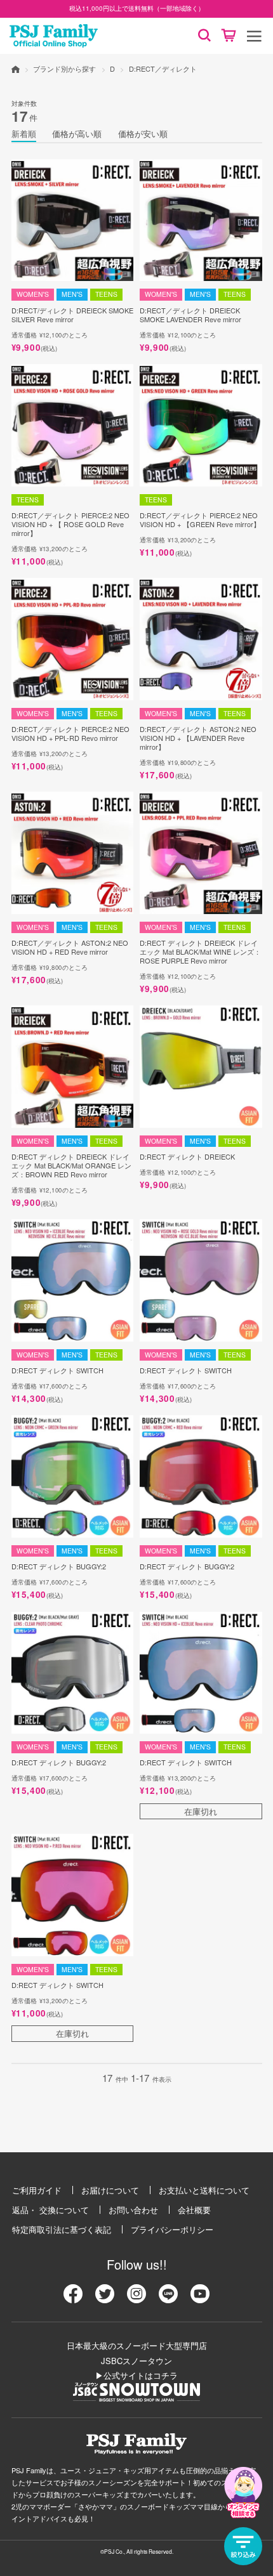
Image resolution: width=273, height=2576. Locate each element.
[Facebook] (73, 2298)
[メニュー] (254, 36)
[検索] (204, 36)
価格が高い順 (77, 134)
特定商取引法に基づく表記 (62, 2229)
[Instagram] (136, 2298)
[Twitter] (105, 2298)
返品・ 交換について (50, 2210)
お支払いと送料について (204, 2190)
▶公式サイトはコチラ (136, 2375)
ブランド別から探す (64, 69)
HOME (16, 69)
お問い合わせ (133, 2210)
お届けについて (110, 2190)
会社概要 (194, 2210)
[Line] (168, 2298)
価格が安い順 (143, 134)
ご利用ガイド (37, 2190)
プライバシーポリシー (172, 2229)
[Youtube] (200, 2298)
